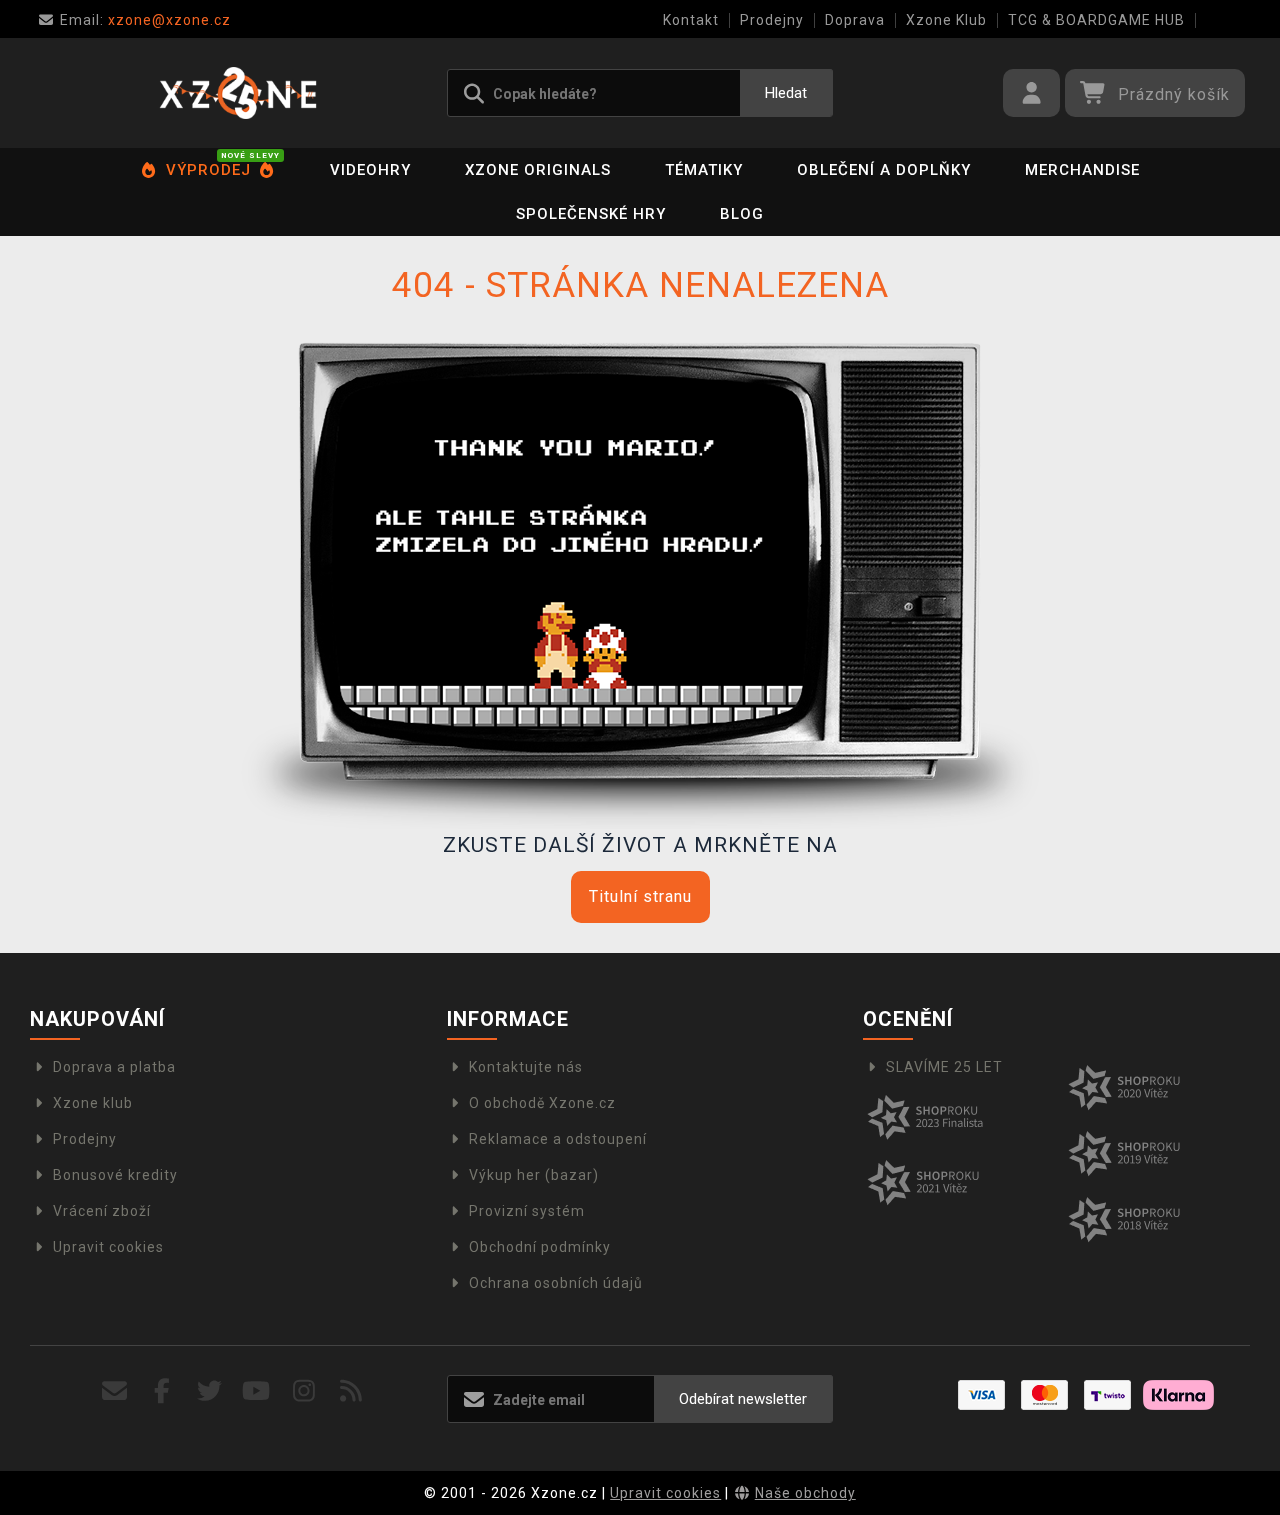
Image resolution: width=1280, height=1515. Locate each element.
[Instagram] (304, 1391)
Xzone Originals (538, 170)
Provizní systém (527, 1211)
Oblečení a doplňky (884, 170)
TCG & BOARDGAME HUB (1096, 20)
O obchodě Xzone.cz (542, 1103)
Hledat (786, 93)
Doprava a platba (114, 1067)
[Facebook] (162, 1391)
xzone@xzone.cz (145, 20)
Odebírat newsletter (743, 1399)
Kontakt (691, 20)
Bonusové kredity (115, 1175)
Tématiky (704, 170)
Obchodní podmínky (540, 1247)
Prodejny (772, 20)
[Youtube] (256, 1391)
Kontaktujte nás (526, 1067)
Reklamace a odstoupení (558, 1139)
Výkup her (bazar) (534, 1175)
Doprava (855, 20)
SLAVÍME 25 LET (944, 1067)
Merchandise (1082, 170)
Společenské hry (591, 214)
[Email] (115, 1391)
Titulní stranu (640, 896)
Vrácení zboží (102, 1211)
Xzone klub (93, 1103)
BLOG (742, 214)
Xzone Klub (946, 20)
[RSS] (351, 1391)
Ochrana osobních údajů (556, 1283)
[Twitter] (209, 1391)
